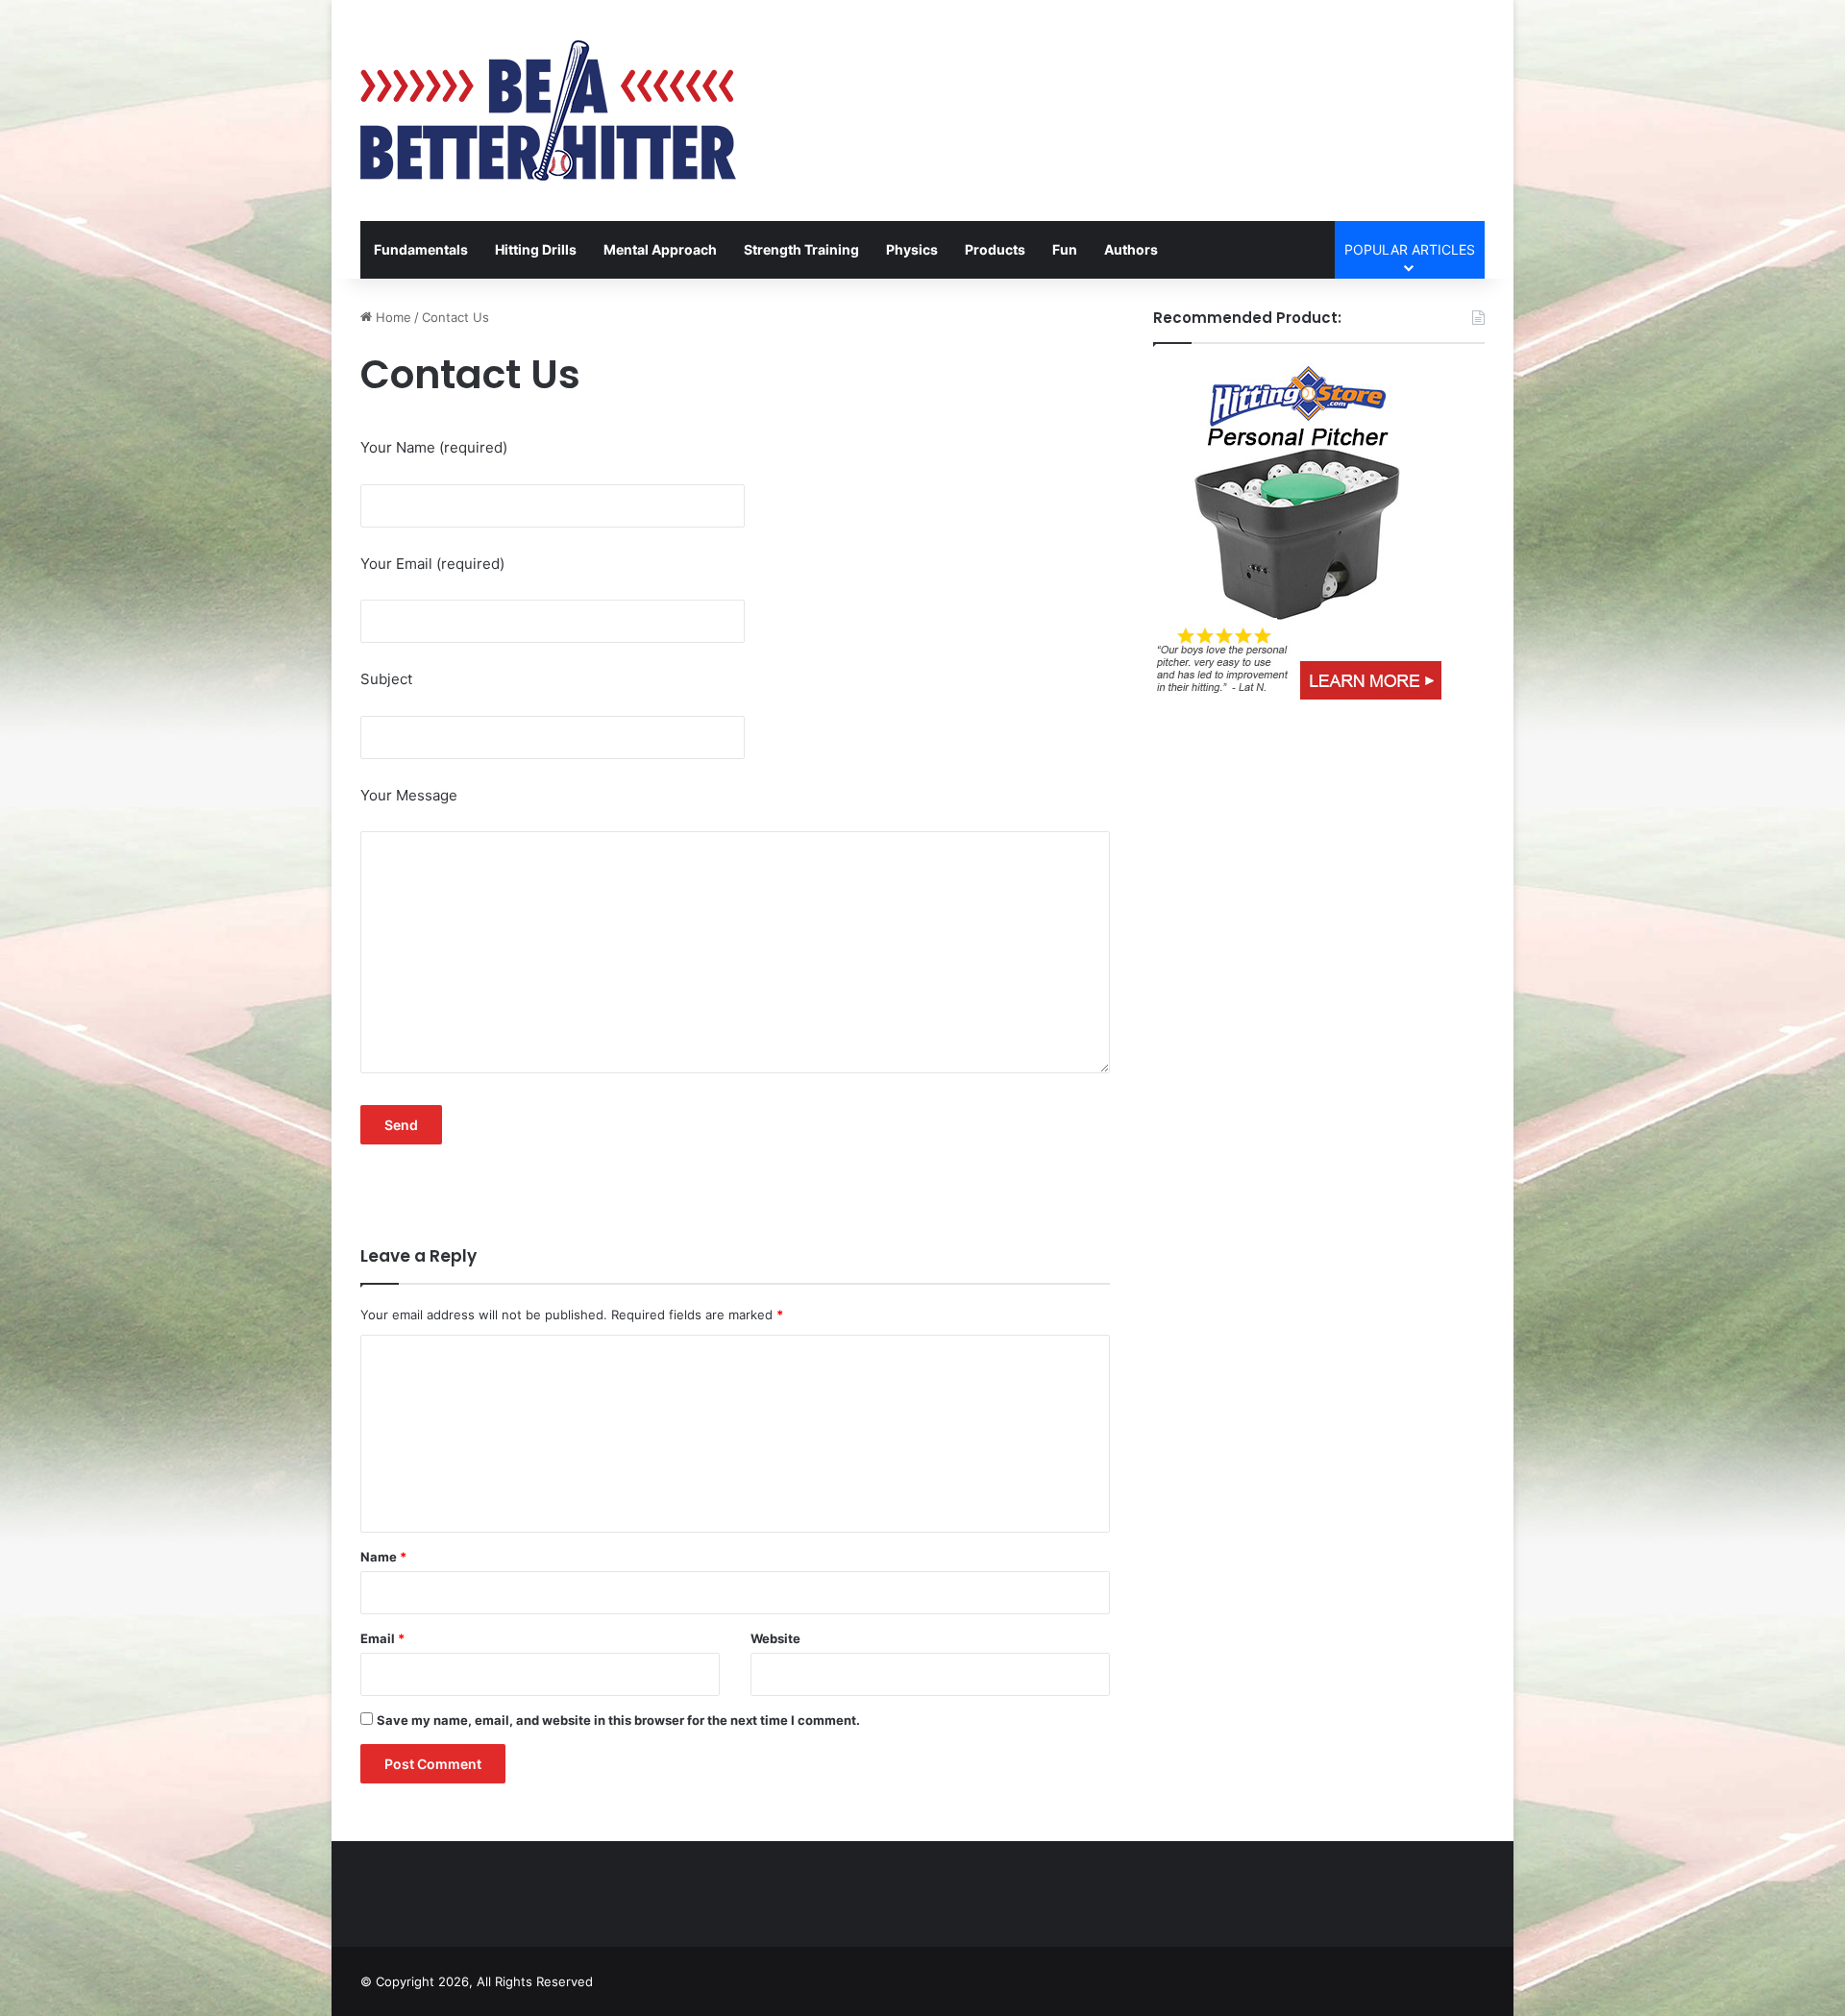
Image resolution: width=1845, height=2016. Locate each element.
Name (383, 1557)
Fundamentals (421, 249)
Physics (912, 249)
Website (775, 1638)
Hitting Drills (536, 249)
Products (995, 249)
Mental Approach (660, 249)
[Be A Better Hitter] (548, 111)
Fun (1065, 249)
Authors (1131, 249)
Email (382, 1638)
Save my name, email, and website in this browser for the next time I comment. (618, 1720)
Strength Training (801, 249)
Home (392, 317)
